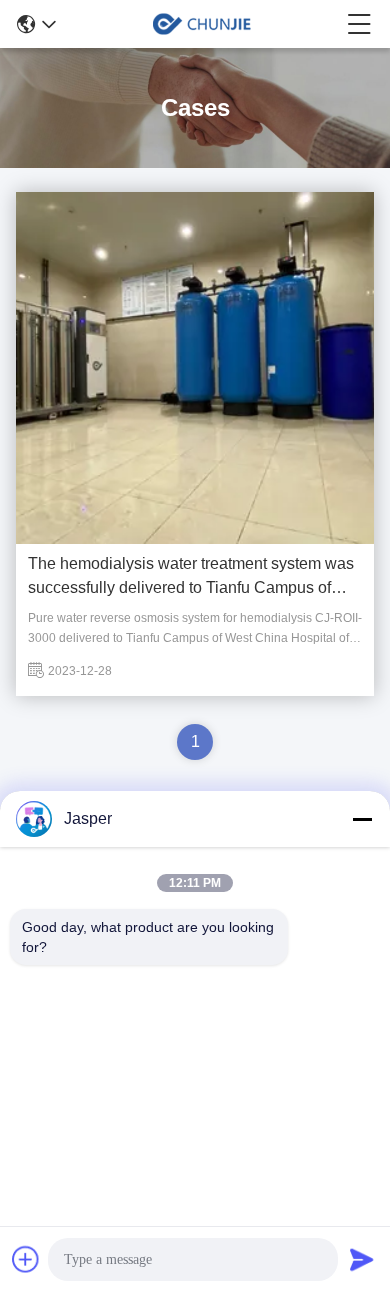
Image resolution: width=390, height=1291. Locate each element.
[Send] (362, 1259)
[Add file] (26, 1259)
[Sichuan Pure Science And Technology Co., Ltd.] (202, 24)
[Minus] (362, 819)
